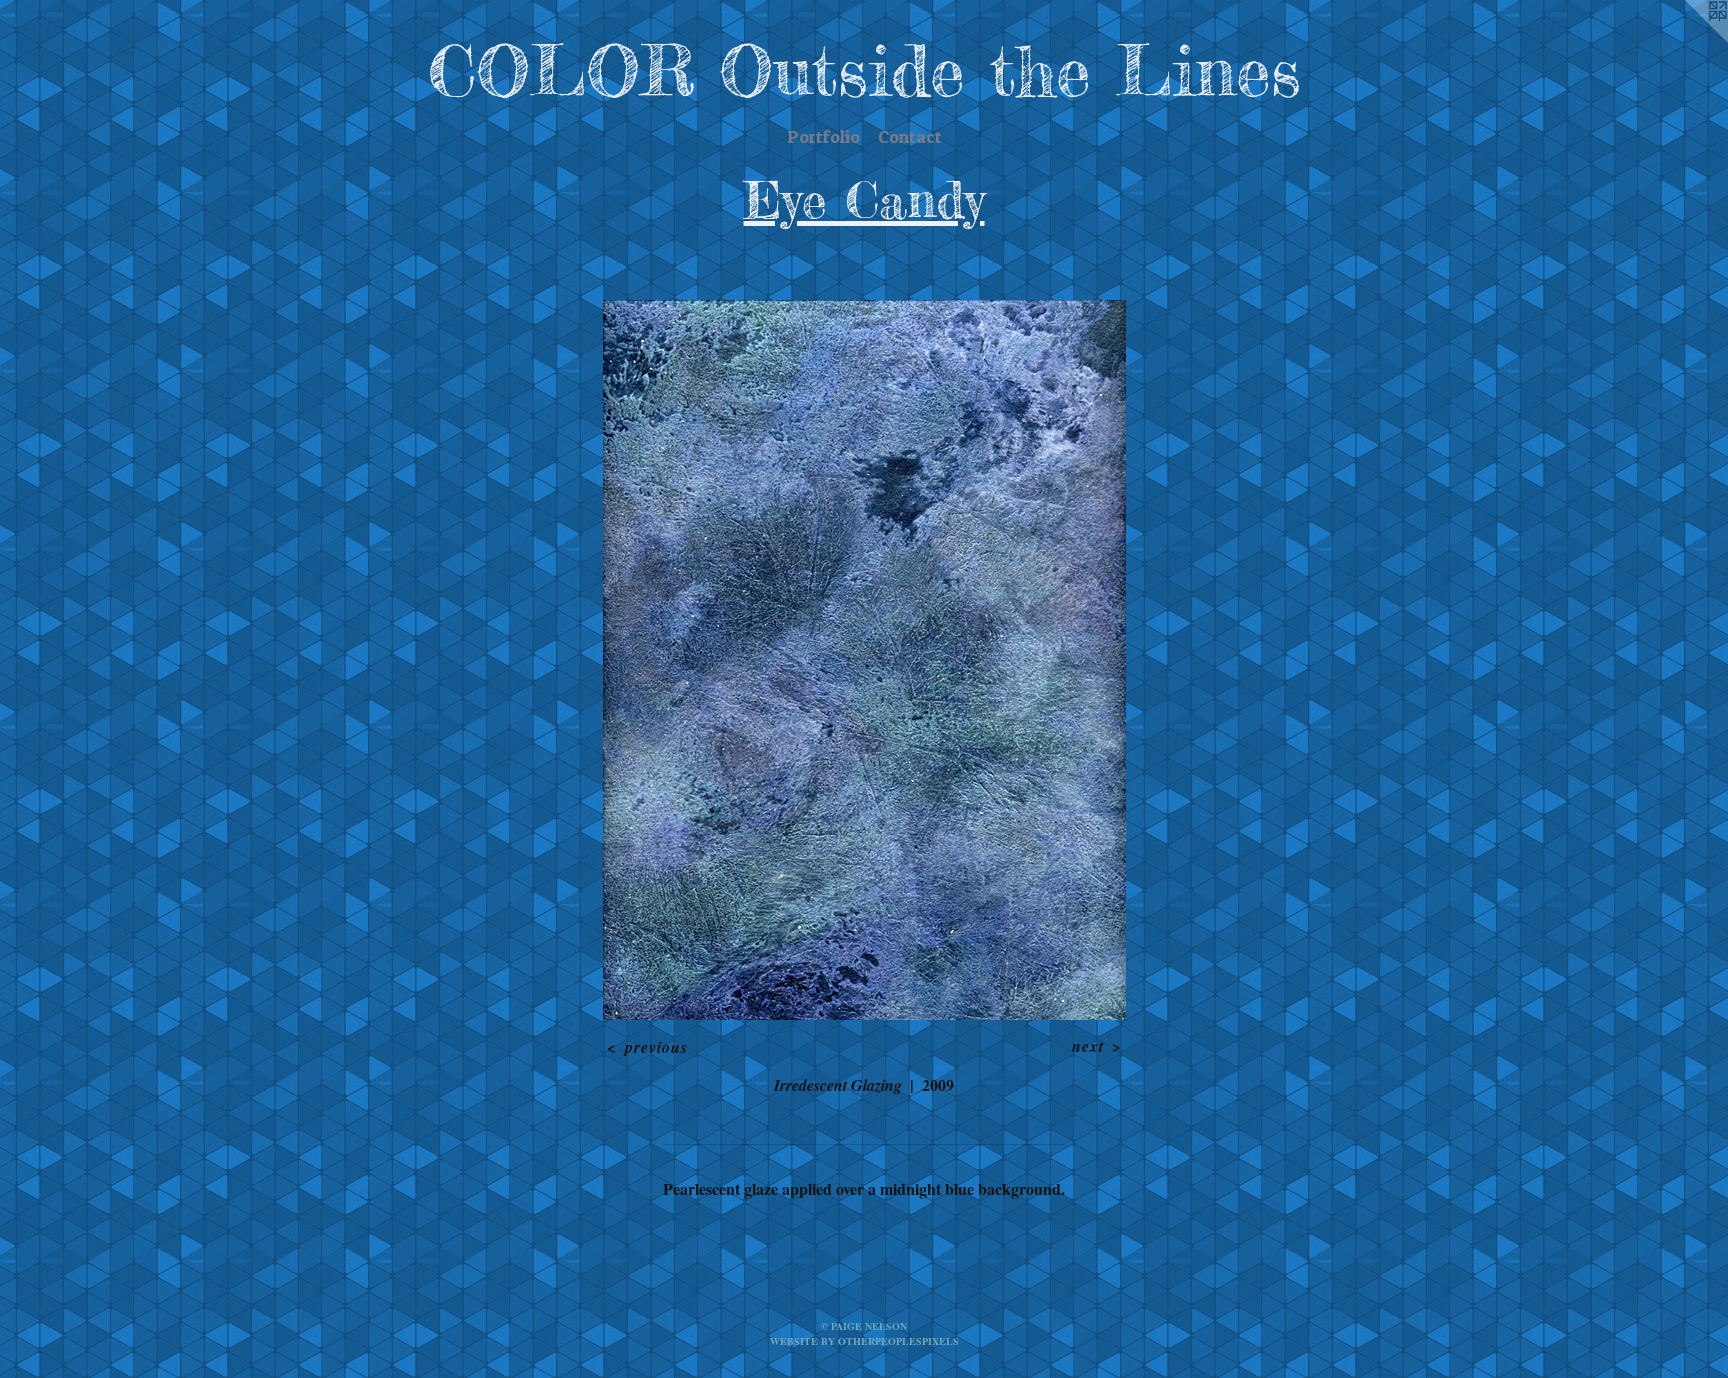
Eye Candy (864, 199)
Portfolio (823, 136)
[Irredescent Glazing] (864, 660)
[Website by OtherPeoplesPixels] (1688, 40)
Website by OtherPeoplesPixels (864, 1341)
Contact (910, 136)
